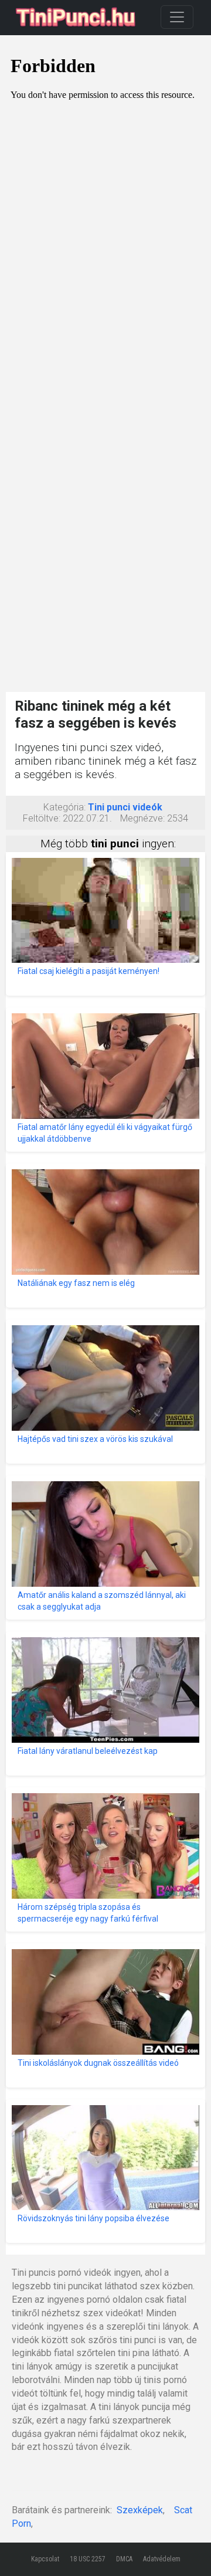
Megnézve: (142, 818)
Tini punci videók (125, 807)
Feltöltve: (42, 818)
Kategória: (64, 807)
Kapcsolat (45, 2559)
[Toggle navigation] (177, 17)
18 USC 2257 (88, 2559)
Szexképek (140, 2510)
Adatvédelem (162, 2559)
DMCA (124, 2559)
